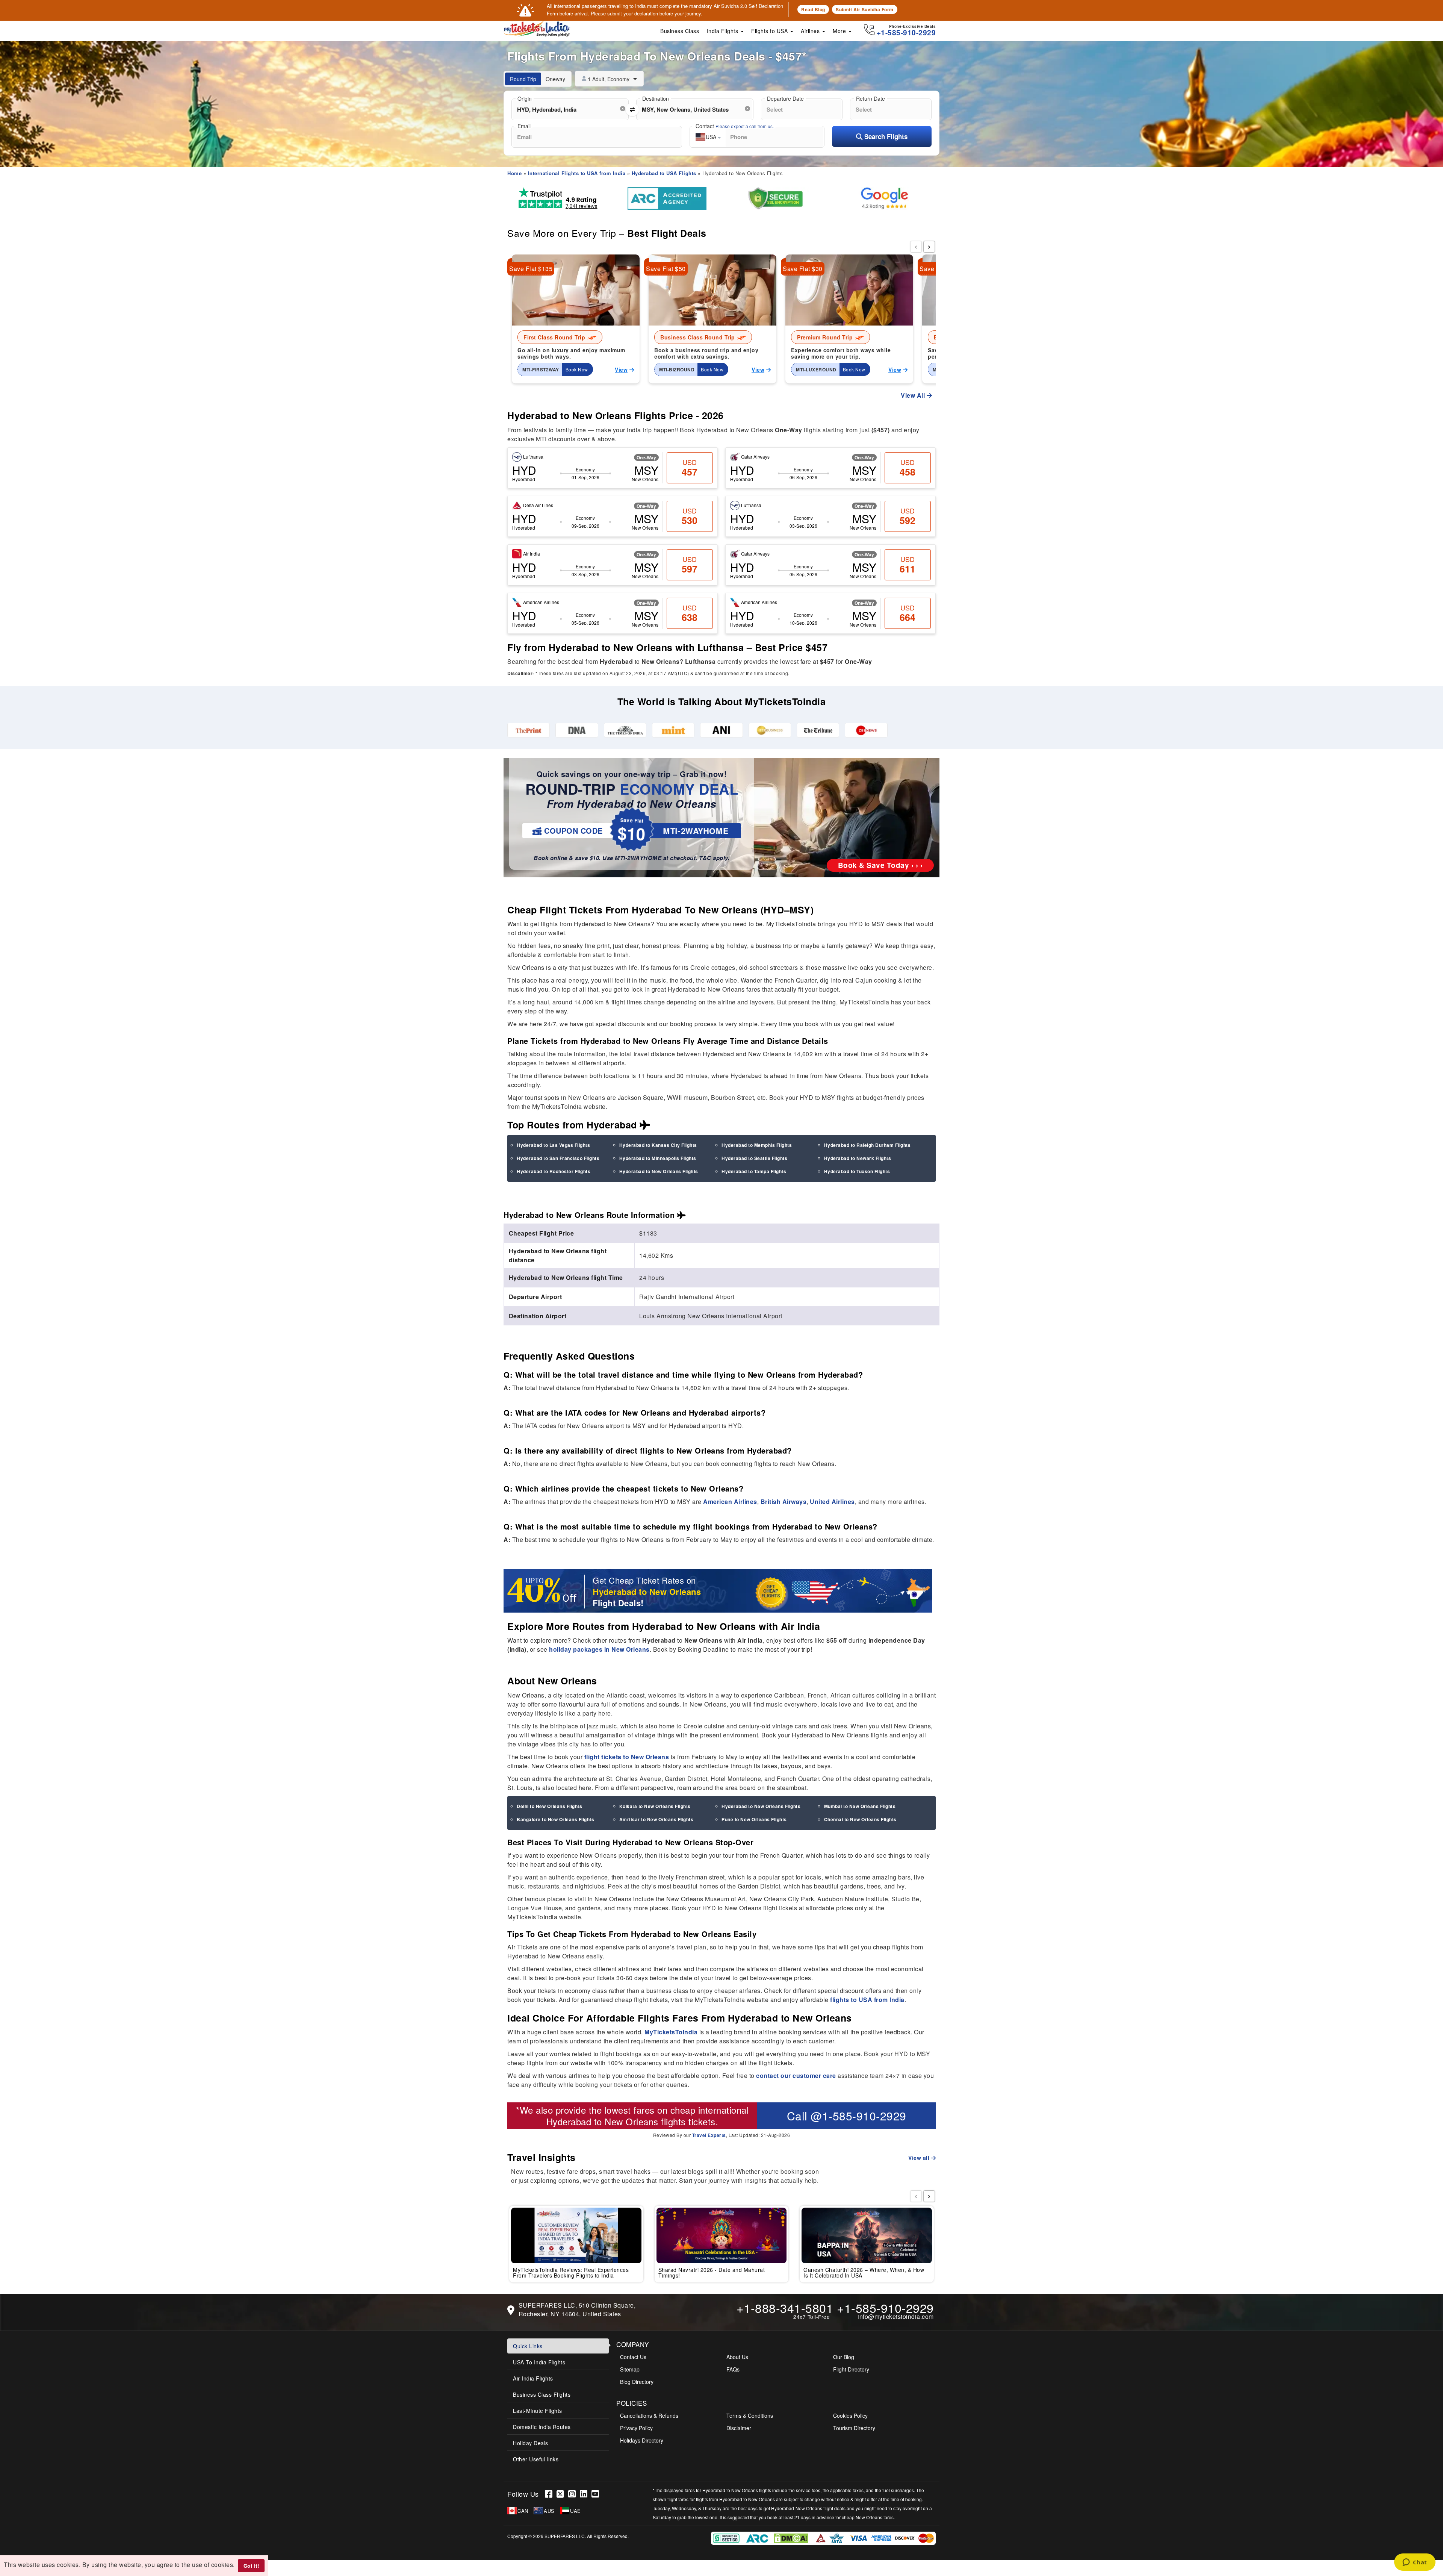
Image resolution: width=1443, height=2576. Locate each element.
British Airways (784, 1502)
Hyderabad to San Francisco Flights (558, 1158)
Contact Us (633, 2357)
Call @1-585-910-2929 (847, 2116)
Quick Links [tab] (528, 2346)
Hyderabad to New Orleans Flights (659, 1171)
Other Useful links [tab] (536, 2459)
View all (920, 2158)
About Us (737, 2357)
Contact (735, 126)
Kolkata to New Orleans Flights (655, 1806)
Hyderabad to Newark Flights (858, 1158)
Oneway (555, 79)
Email (524, 126)
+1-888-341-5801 (785, 2308)
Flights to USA (770, 31)
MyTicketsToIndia (671, 2032)
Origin (525, 98)
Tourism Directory (854, 2428)
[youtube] (596, 2494)
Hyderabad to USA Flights (664, 173)
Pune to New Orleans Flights (754, 1819)
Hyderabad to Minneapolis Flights (658, 1158)
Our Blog (844, 2357)
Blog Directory (637, 2382)
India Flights (723, 31)
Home (514, 173)
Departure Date (785, 98)
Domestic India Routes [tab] (542, 2427)
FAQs (733, 2369)
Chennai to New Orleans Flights (860, 1819)
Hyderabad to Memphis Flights (757, 1145)
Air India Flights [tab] (533, 2378)
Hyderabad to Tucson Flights (857, 1171)
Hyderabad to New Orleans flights (616, 2121)
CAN (523, 2511)
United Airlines (832, 1502)
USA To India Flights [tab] (539, 2362)
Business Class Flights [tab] (542, 2394)
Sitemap (630, 2369)
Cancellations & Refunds (649, 2415)
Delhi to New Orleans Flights (549, 1806)
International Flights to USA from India (577, 173)
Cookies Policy (850, 2415)
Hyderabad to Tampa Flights (754, 1171)
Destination (656, 98)
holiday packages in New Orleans (599, 1649)
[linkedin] (586, 2494)
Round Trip (523, 79)
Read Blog (813, 9)
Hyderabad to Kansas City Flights (658, 1145)
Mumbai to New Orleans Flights (860, 1806)
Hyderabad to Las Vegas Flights (553, 1145)
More (840, 31)
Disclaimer (739, 2428)
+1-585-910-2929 (885, 2308)
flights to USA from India (867, 2000)
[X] (562, 2494)
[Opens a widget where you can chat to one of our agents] (1415, 2563)
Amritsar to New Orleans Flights (656, 1819)
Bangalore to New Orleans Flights (555, 1819)
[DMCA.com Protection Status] (792, 2537)
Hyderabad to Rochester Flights (554, 1171)
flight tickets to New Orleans (627, 1757)
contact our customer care (796, 2075)
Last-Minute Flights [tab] (538, 2411)
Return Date (870, 98)
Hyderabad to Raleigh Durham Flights (867, 1145)
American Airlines (730, 1502)
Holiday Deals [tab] (531, 2443)
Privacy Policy (636, 2428)
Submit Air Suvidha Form (865, 9)
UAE (576, 2511)
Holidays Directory (642, 2440)
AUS (549, 2511)
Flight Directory (851, 2369)
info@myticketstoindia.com (896, 2316)
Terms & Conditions (750, 2415)
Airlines (811, 31)
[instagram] (574, 2494)
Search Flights (885, 136)
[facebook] (551, 2494)
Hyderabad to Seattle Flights (754, 1158)
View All (914, 395)
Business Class (680, 31)
